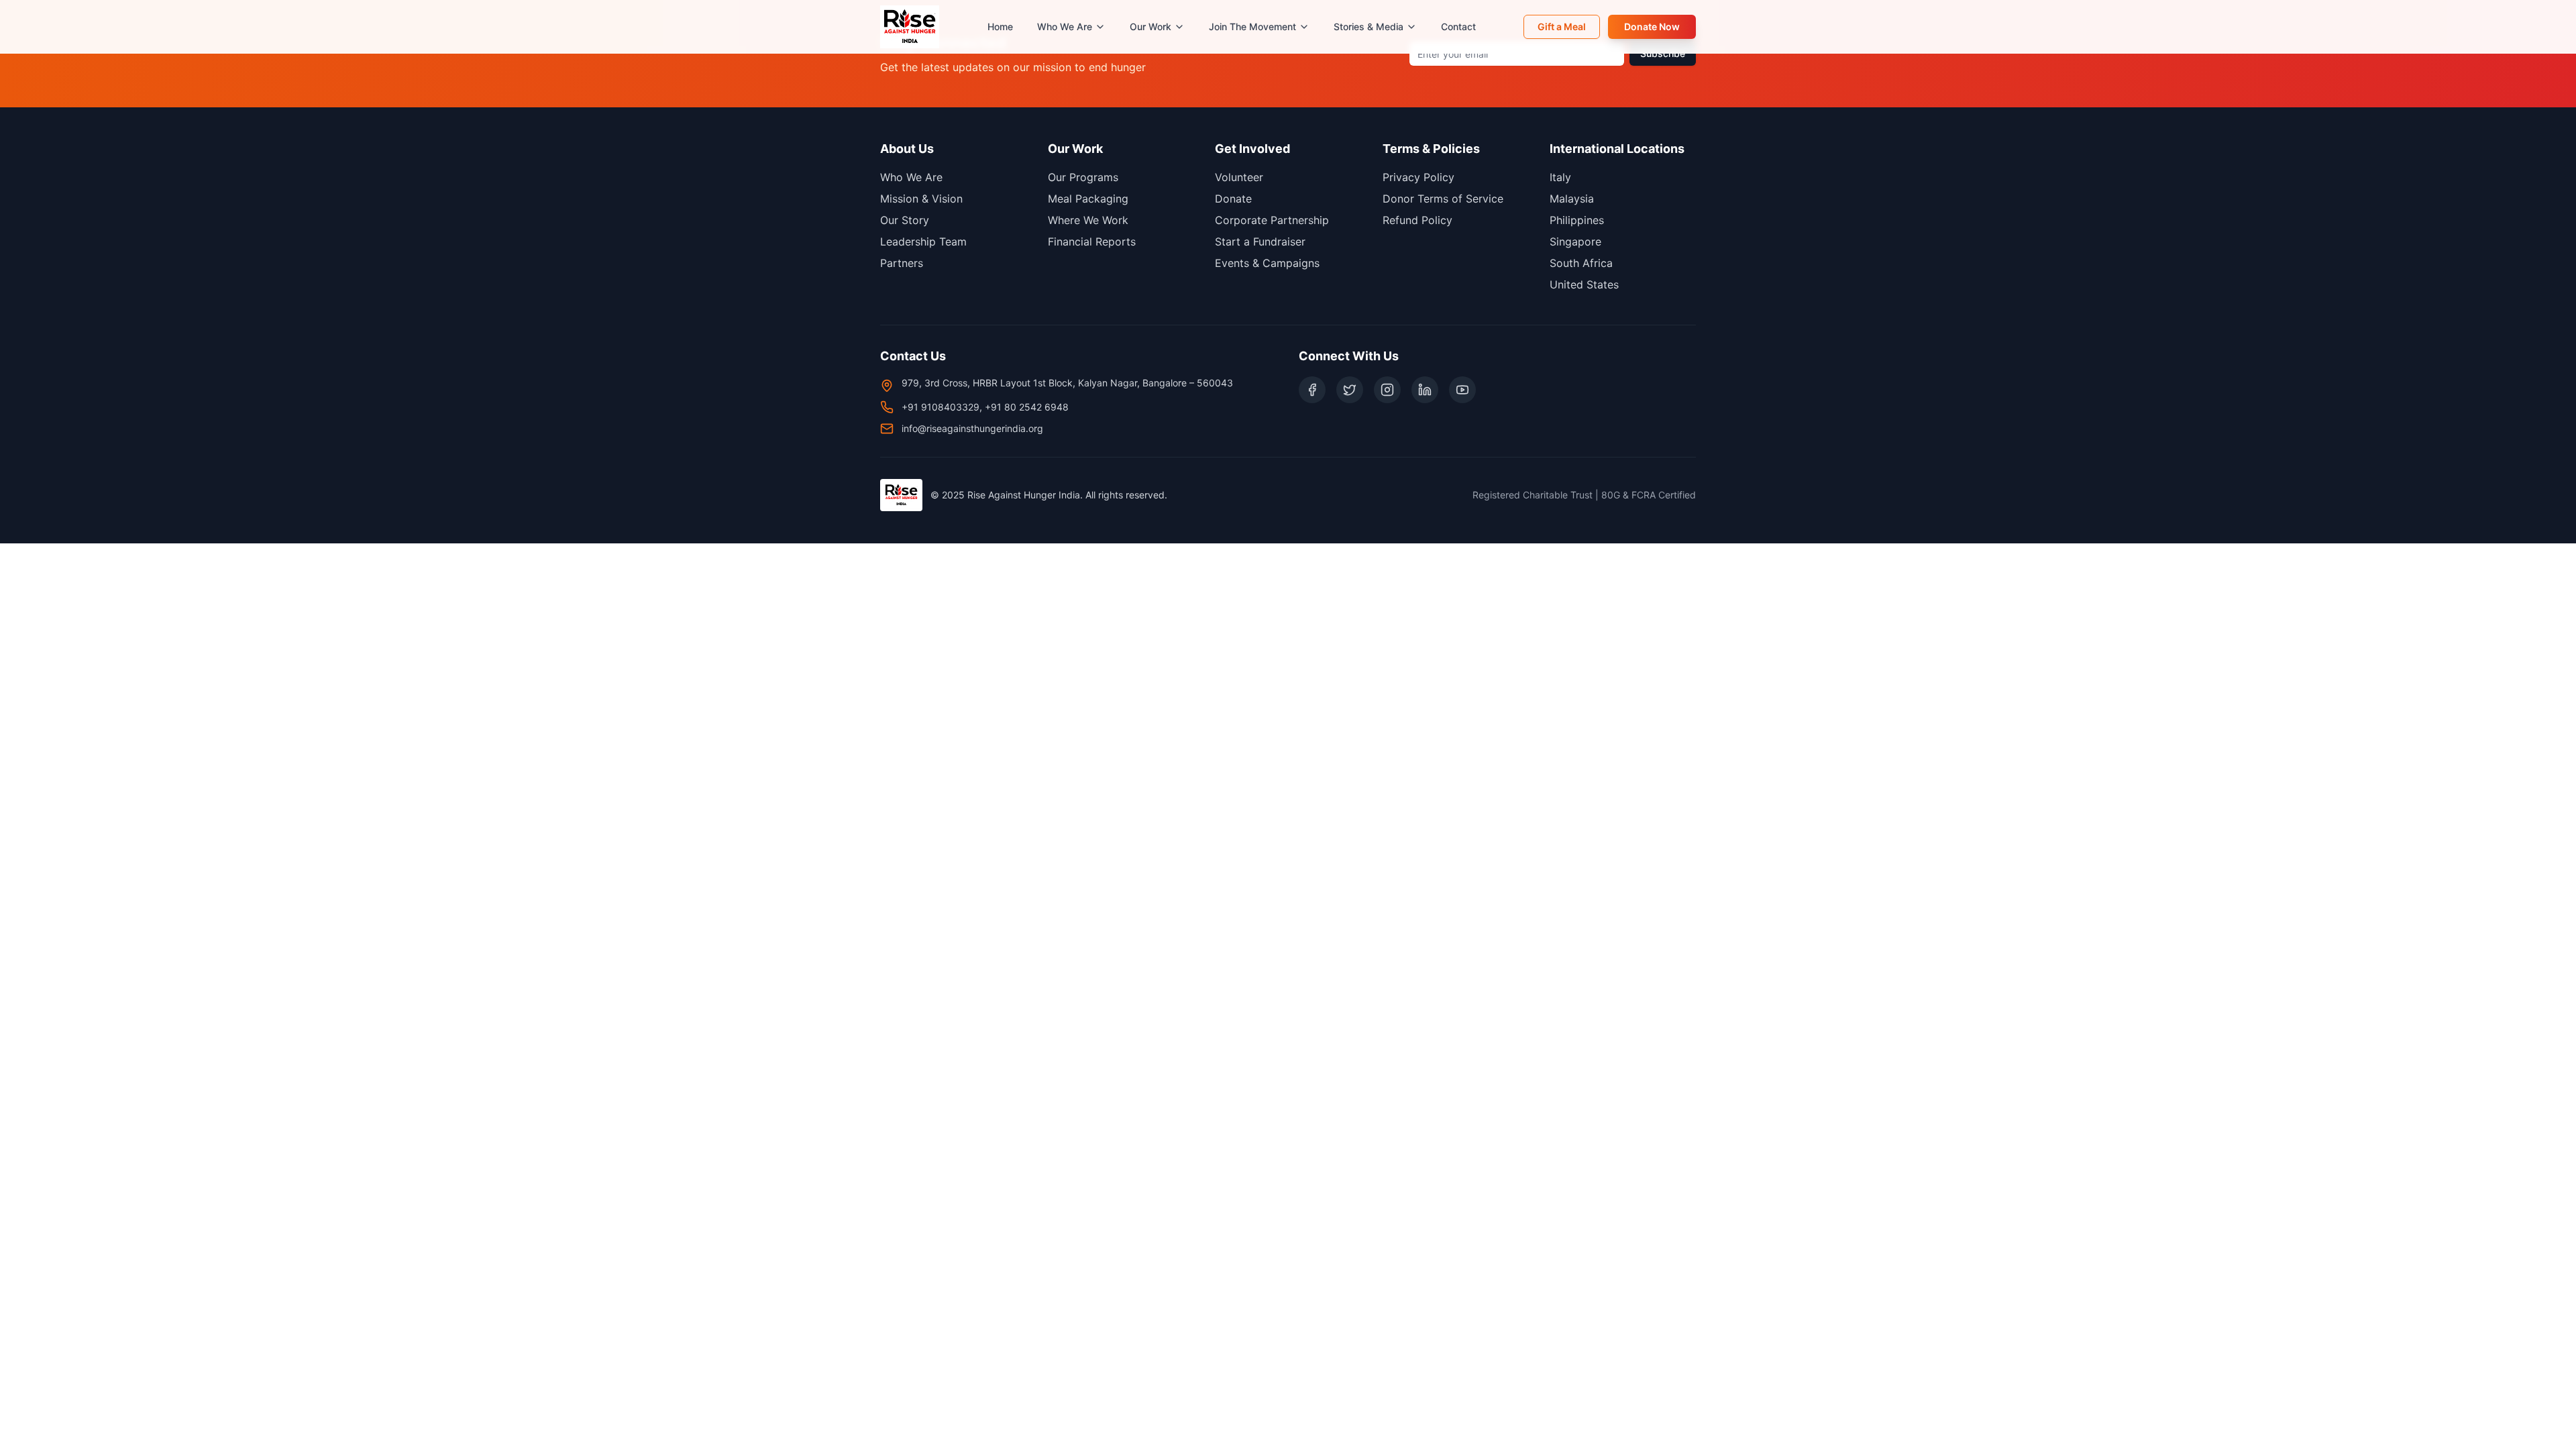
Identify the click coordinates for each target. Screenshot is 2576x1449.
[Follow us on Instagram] (1387, 390)
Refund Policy (1417, 220)
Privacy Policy (1418, 177)
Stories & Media (1368, 26)
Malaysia (1572, 199)
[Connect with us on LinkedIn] (1425, 390)
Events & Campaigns (1267, 263)
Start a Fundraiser (1260, 241)
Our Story (905, 220)
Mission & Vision (921, 199)
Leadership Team (923, 241)
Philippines (1577, 220)
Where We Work (1088, 220)
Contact (1458, 26)
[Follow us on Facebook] (1312, 390)
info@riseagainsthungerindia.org (972, 428)
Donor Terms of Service (1443, 199)
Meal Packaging (1088, 199)
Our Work (1150, 26)
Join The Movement (1252, 26)
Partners (902, 263)
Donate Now (1652, 26)
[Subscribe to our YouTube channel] (1462, 390)
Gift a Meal (1562, 26)
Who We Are (1065, 26)
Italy (1560, 177)
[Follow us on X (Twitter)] (1350, 390)
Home (1000, 26)
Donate (1233, 199)
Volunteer (1239, 177)
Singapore (1575, 241)
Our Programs (1083, 177)
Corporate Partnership (1272, 220)
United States (1584, 284)
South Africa (1581, 263)
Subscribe (1663, 53)
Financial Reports (1092, 241)
